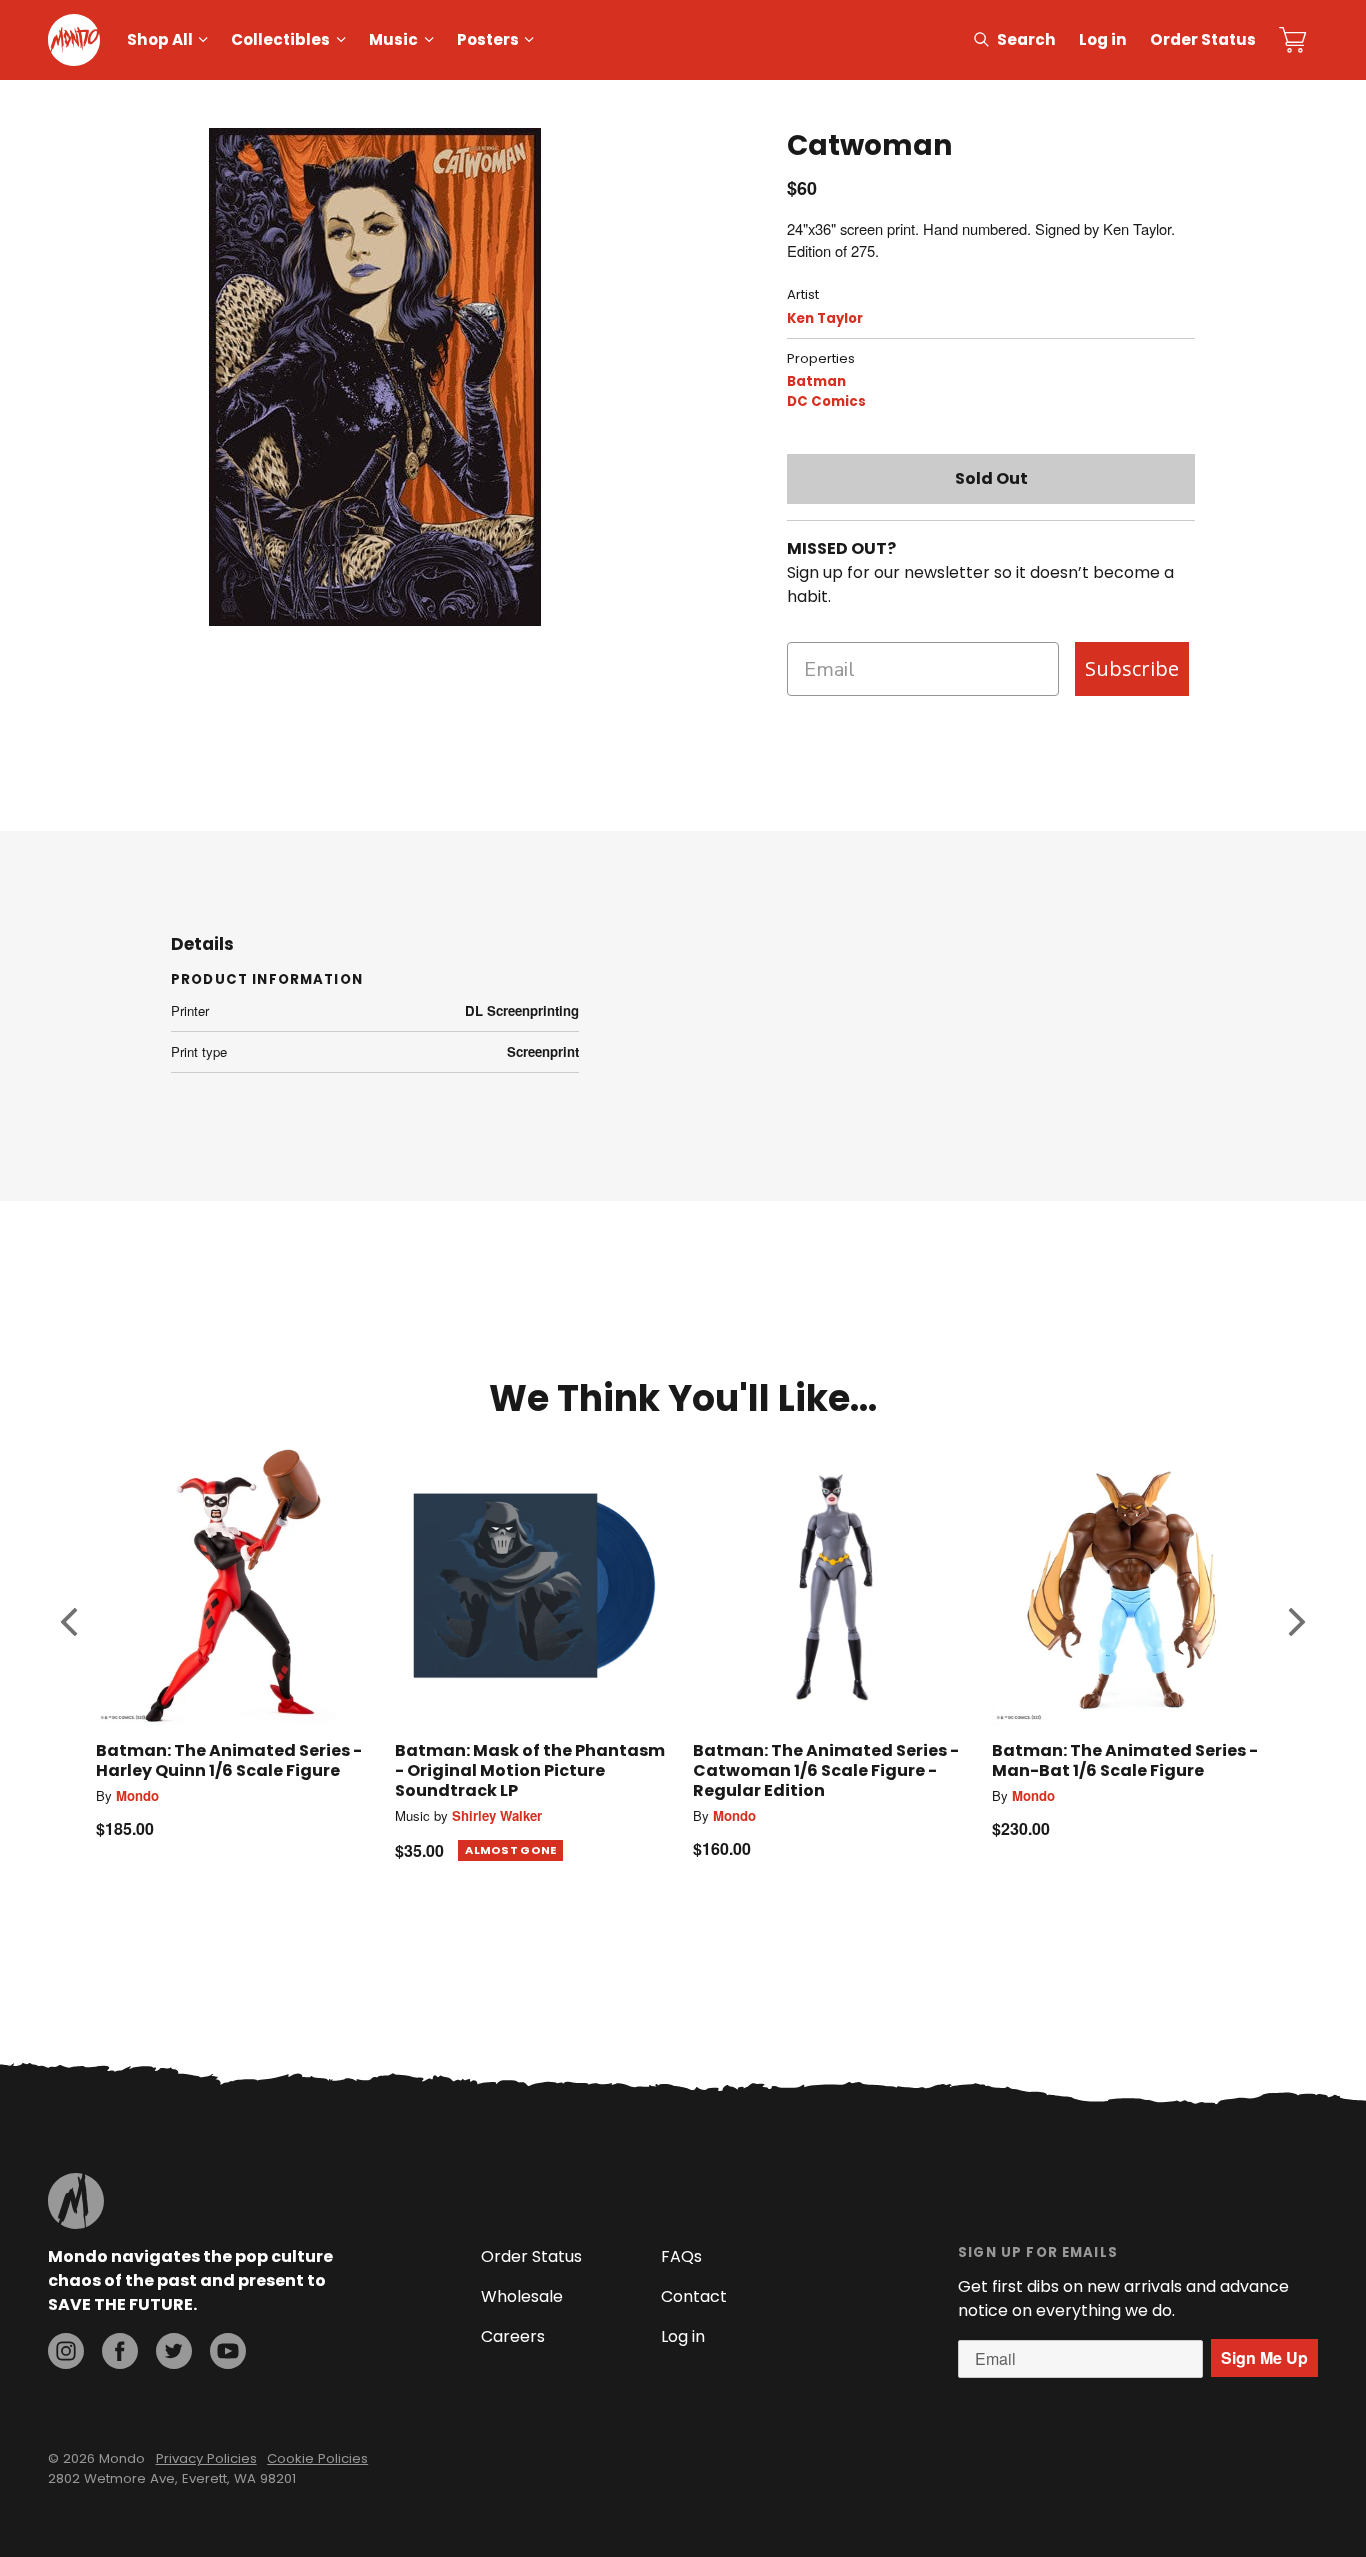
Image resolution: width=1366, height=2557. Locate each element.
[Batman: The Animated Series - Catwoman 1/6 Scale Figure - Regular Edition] (832, 1585)
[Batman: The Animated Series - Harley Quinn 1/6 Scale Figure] (235, 1585)
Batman (816, 381)
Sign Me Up (1264, 2357)
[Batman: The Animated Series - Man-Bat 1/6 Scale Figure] (1131, 1585)
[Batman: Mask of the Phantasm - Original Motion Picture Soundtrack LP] (534, 1585)
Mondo (137, 1795)
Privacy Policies (206, 2458)
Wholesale (522, 2296)
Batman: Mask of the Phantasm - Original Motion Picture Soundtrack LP (530, 1770)
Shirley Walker (497, 1815)
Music (393, 39)
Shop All (160, 39)
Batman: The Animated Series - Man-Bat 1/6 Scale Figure (1125, 1760)
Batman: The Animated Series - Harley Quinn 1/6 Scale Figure (229, 1760)
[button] (69, 1622)
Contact (694, 2296)
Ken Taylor (825, 318)
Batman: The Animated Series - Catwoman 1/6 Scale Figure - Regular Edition (826, 1770)
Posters (488, 39)
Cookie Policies (317, 2458)
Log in (1103, 39)
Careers (513, 2336)
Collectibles (280, 39)
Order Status (1203, 39)
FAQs (681, 2256)
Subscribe (1132, 668)
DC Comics (826, 401)
